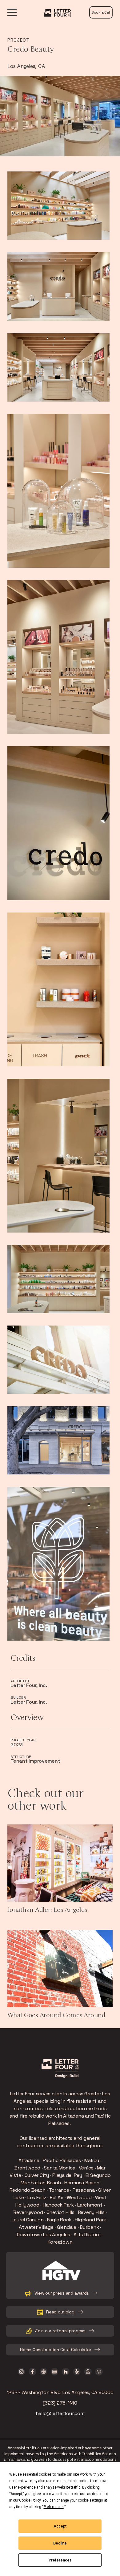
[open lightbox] (58, 206)
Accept (60, 2526)
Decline (60, 2543)
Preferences (60, 2560)
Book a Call (101, 12)
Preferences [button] (54, 2507)
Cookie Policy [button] (30, 2500)
